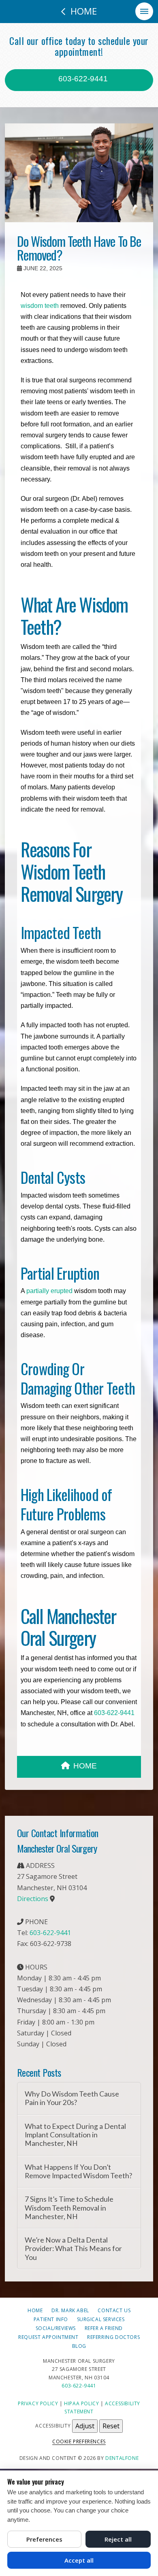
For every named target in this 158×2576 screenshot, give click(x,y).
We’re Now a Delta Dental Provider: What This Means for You (73, 2248)
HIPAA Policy (81, 2403)
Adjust (85, 2426)
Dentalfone (122, 2458)
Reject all (118, 2539)
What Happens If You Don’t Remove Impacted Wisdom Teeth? (78, 2171)
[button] (144, 11)
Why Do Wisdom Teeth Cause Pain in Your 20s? (72, 2098)
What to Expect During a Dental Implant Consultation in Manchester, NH (75, 2135)
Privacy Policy (38, 2403)
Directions (33, 1899)
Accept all (79, 2560)
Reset (111, 2426)
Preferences (44, 2539)
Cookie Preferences (79, 2441)
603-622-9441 (82, 79)
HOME (85, 1766)
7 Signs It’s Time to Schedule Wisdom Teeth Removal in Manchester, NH (69, 2208)
